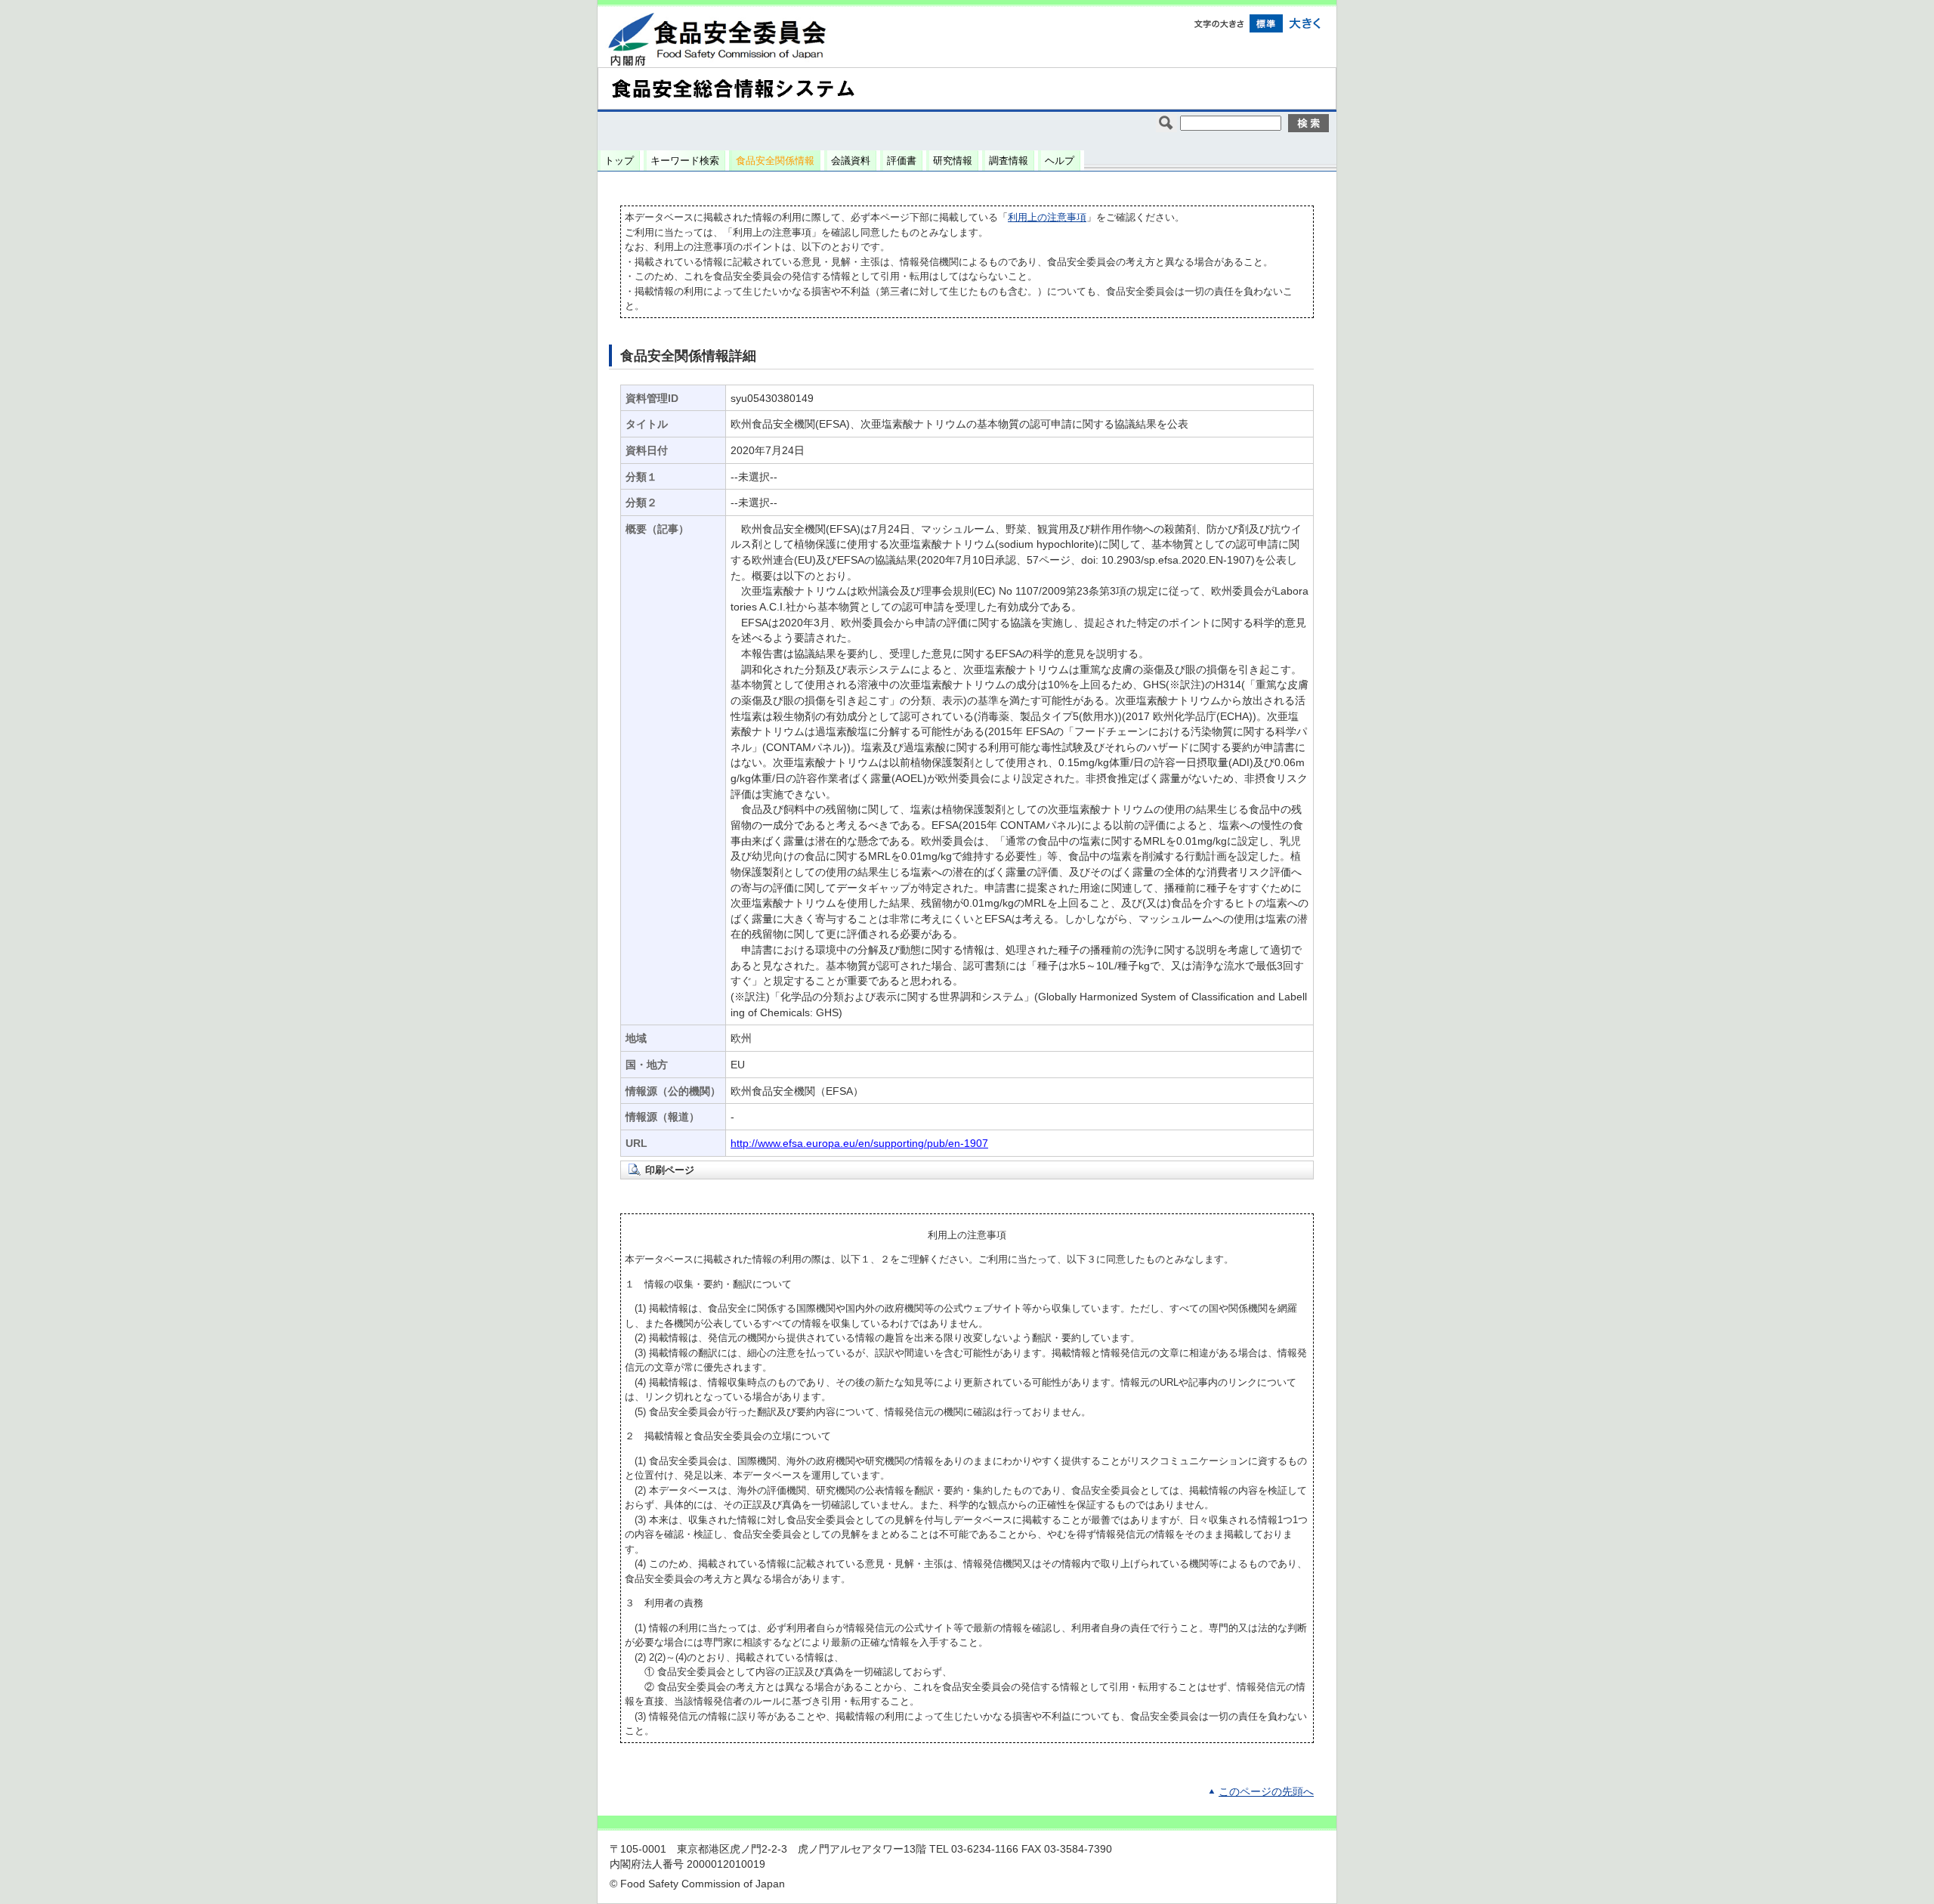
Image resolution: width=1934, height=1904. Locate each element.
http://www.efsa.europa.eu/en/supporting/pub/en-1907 (859, 1144)
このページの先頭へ (1266, 1792)
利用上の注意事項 (1047, 217)
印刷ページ (670, 1170)
